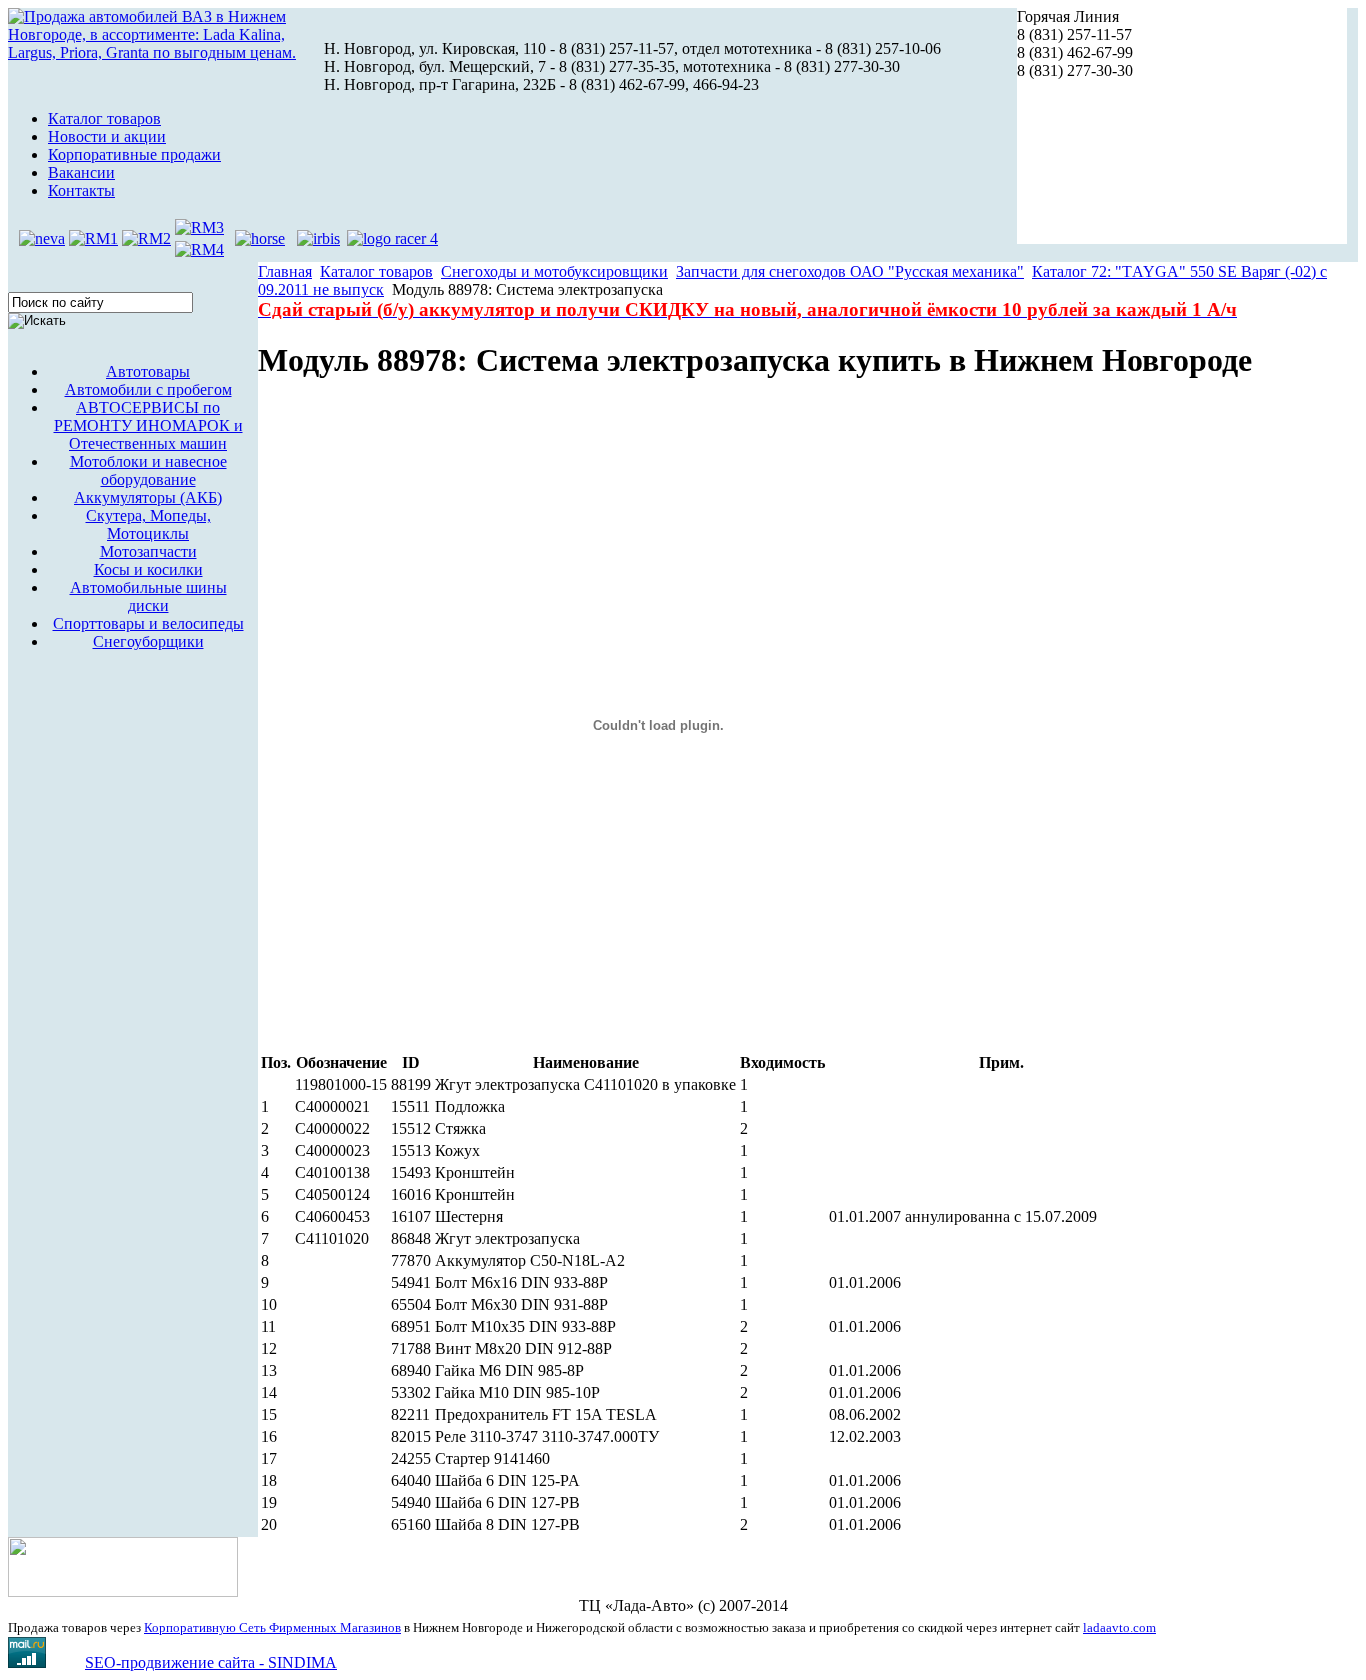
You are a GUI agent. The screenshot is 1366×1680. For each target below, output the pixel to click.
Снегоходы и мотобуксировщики (554, 271)
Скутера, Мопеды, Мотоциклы (148, 524)
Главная (285, 271)
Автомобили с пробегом (148, 389)
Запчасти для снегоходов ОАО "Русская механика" (850, 271)
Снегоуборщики (148, 641)
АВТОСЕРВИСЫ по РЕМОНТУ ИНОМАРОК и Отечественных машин (148, 425)
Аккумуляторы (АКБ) (148, 497)
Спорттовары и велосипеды (148, 623)
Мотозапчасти (148, 551)
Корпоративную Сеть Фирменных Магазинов (272, 1627)
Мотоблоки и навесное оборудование (148, 470)
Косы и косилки (148, 569)
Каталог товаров (376, 271)
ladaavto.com (1119, 1627)
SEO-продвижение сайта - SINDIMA (211, 1662)
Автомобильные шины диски (148, 596)
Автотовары (148, 371)
